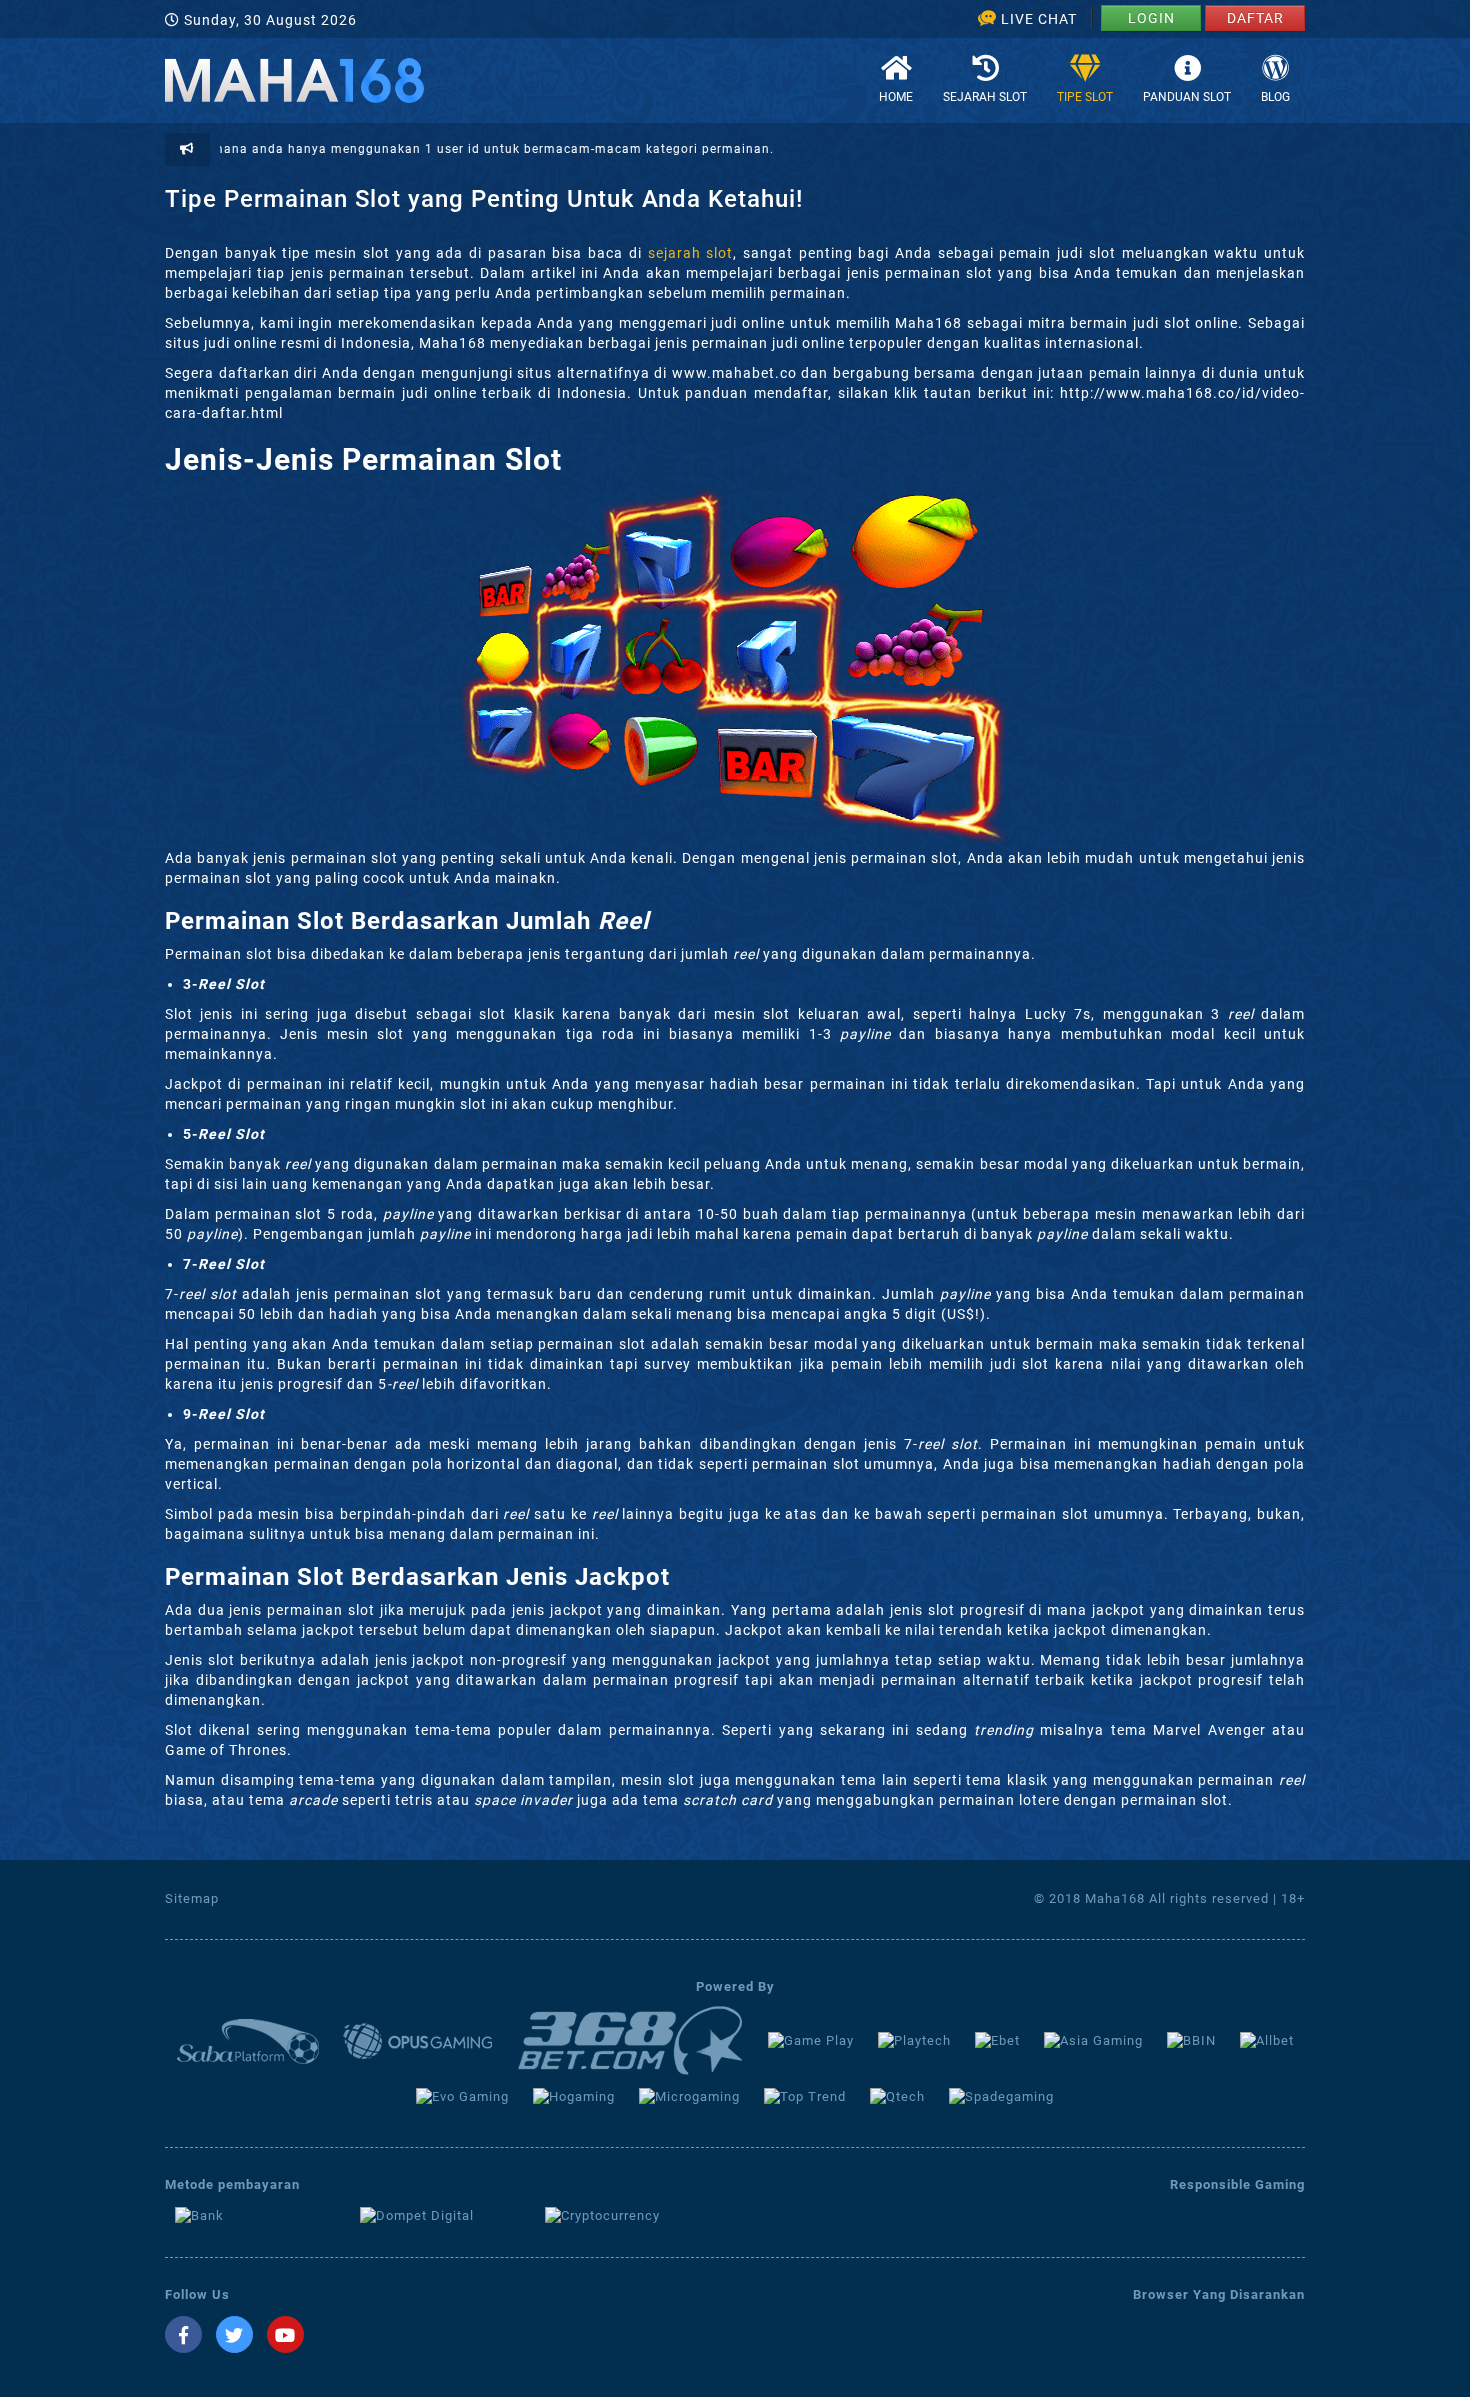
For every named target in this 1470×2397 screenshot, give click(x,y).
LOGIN (1151, 18)
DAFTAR (1255, 18)
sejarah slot (691, 253)
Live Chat (1039, 19)
